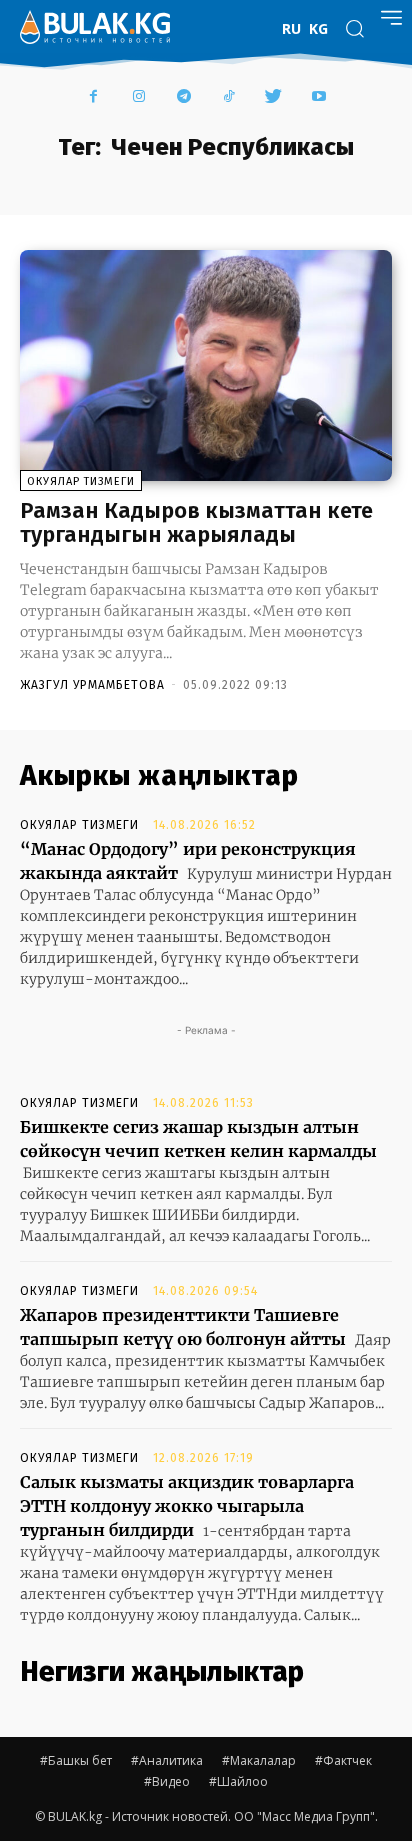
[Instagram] (138, 97)
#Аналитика (167, 1760)
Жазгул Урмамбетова (92, 685)
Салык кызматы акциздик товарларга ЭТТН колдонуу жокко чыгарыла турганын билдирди (187, 1506)
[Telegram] (183, 97)
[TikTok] (228, 97)
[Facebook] (93, 97)
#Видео (167, 1781)
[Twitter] (273, 97)
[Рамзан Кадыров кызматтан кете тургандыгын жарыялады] (206, 365)
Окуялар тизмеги (81, 481)
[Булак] (95, 27)
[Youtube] (318, 97)
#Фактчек (343, 1760)
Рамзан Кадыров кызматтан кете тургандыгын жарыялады (196, 522)
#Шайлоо (238, 1781)
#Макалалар (259, 1760)
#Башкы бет (76, 1760)
